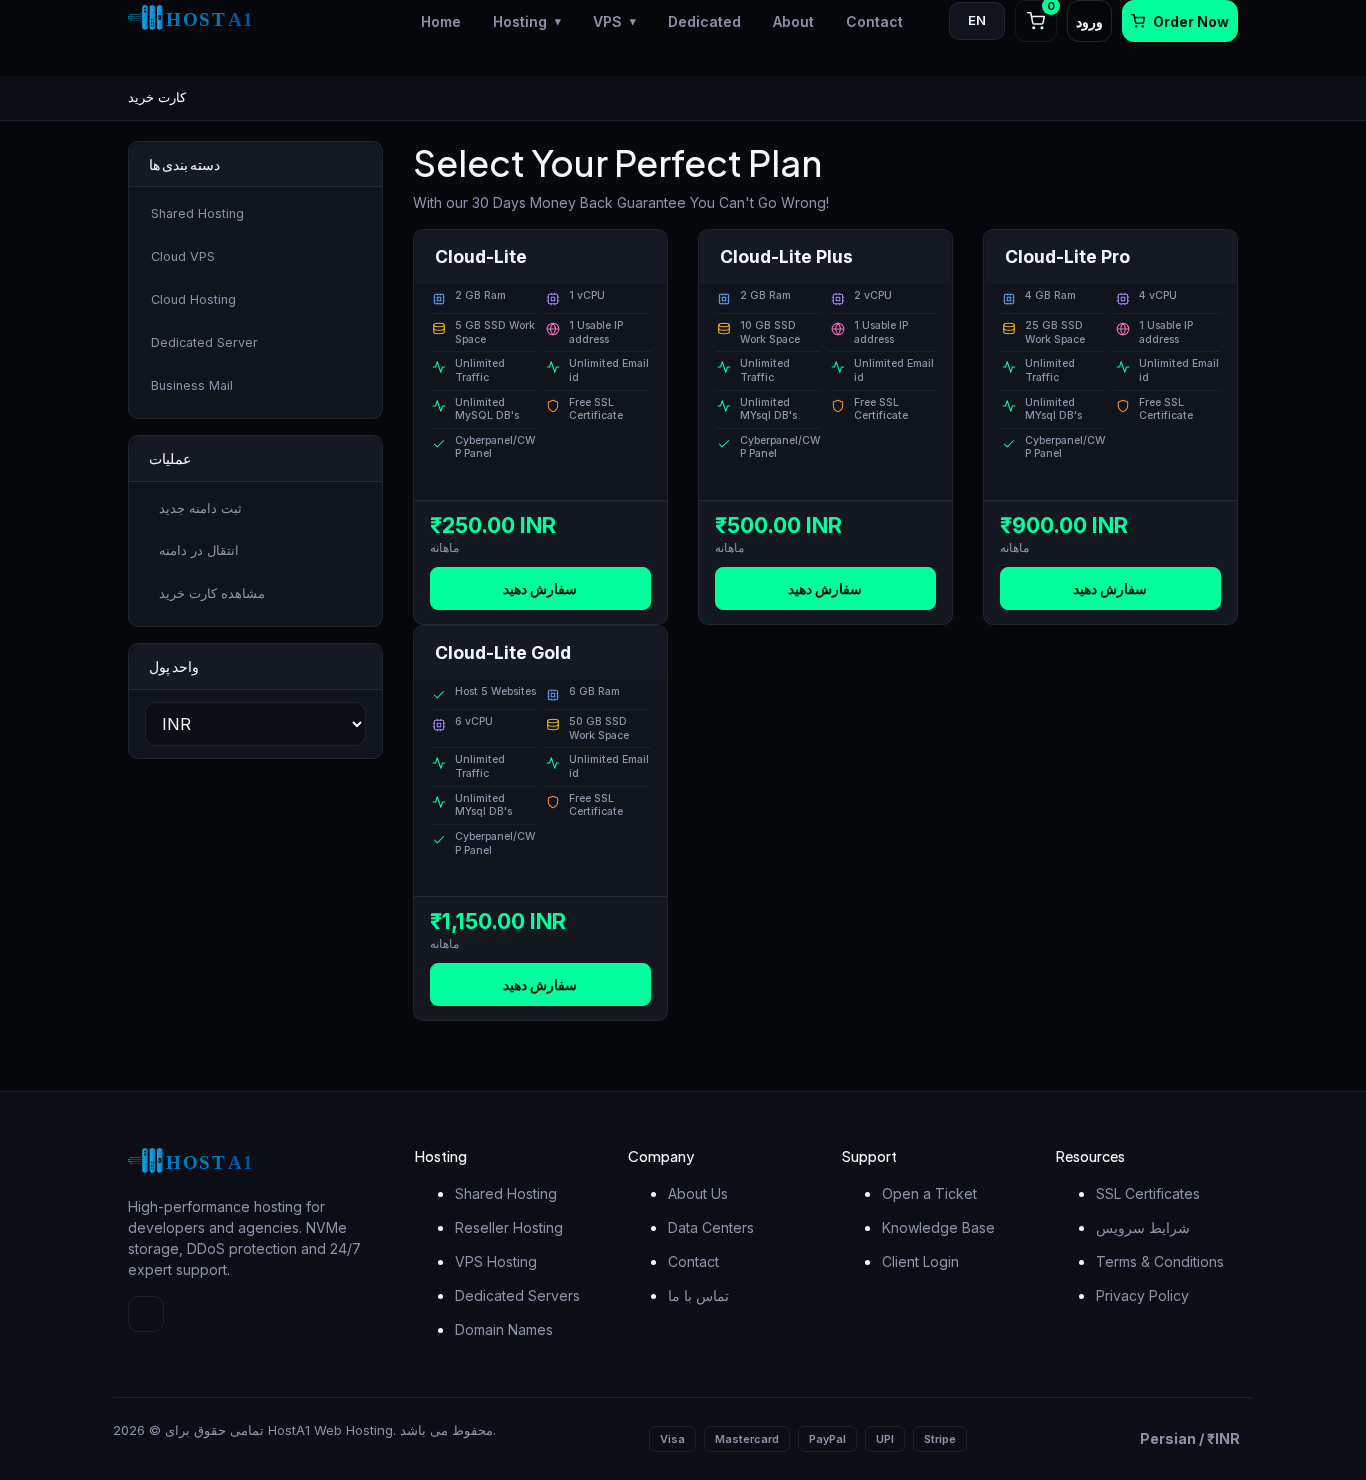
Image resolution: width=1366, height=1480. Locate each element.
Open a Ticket (929, 1193)
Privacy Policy (1142, 1295)
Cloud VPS (183, 256)
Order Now (1191, 21)
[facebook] (146, 1314)
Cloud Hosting (193, 299)
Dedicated (704, 21)
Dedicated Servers (517, 1295)
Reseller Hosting (509, 1227)
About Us (698, 1193)
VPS (614, 21)
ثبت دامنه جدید (196, 508)
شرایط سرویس (1143, 1227)
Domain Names (504, 1329)
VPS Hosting (496, 1261)
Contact (874, 21)
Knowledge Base (938, 1227)
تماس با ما (698, 1295)
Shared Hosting (197, 213)
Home (441, 21)
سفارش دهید (540, 588)
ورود (1089, 21)
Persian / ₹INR (1190, 1438)
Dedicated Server (204, 342)
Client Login (920, 1261)
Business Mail (192, 385)
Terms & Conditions (1160, 1261)
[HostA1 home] (189, 21)
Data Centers (711, 1227)
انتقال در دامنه (195, 550)
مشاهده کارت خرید (208, 593)
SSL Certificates (1148, 1193)
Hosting (527, 21)
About (793, 21)
